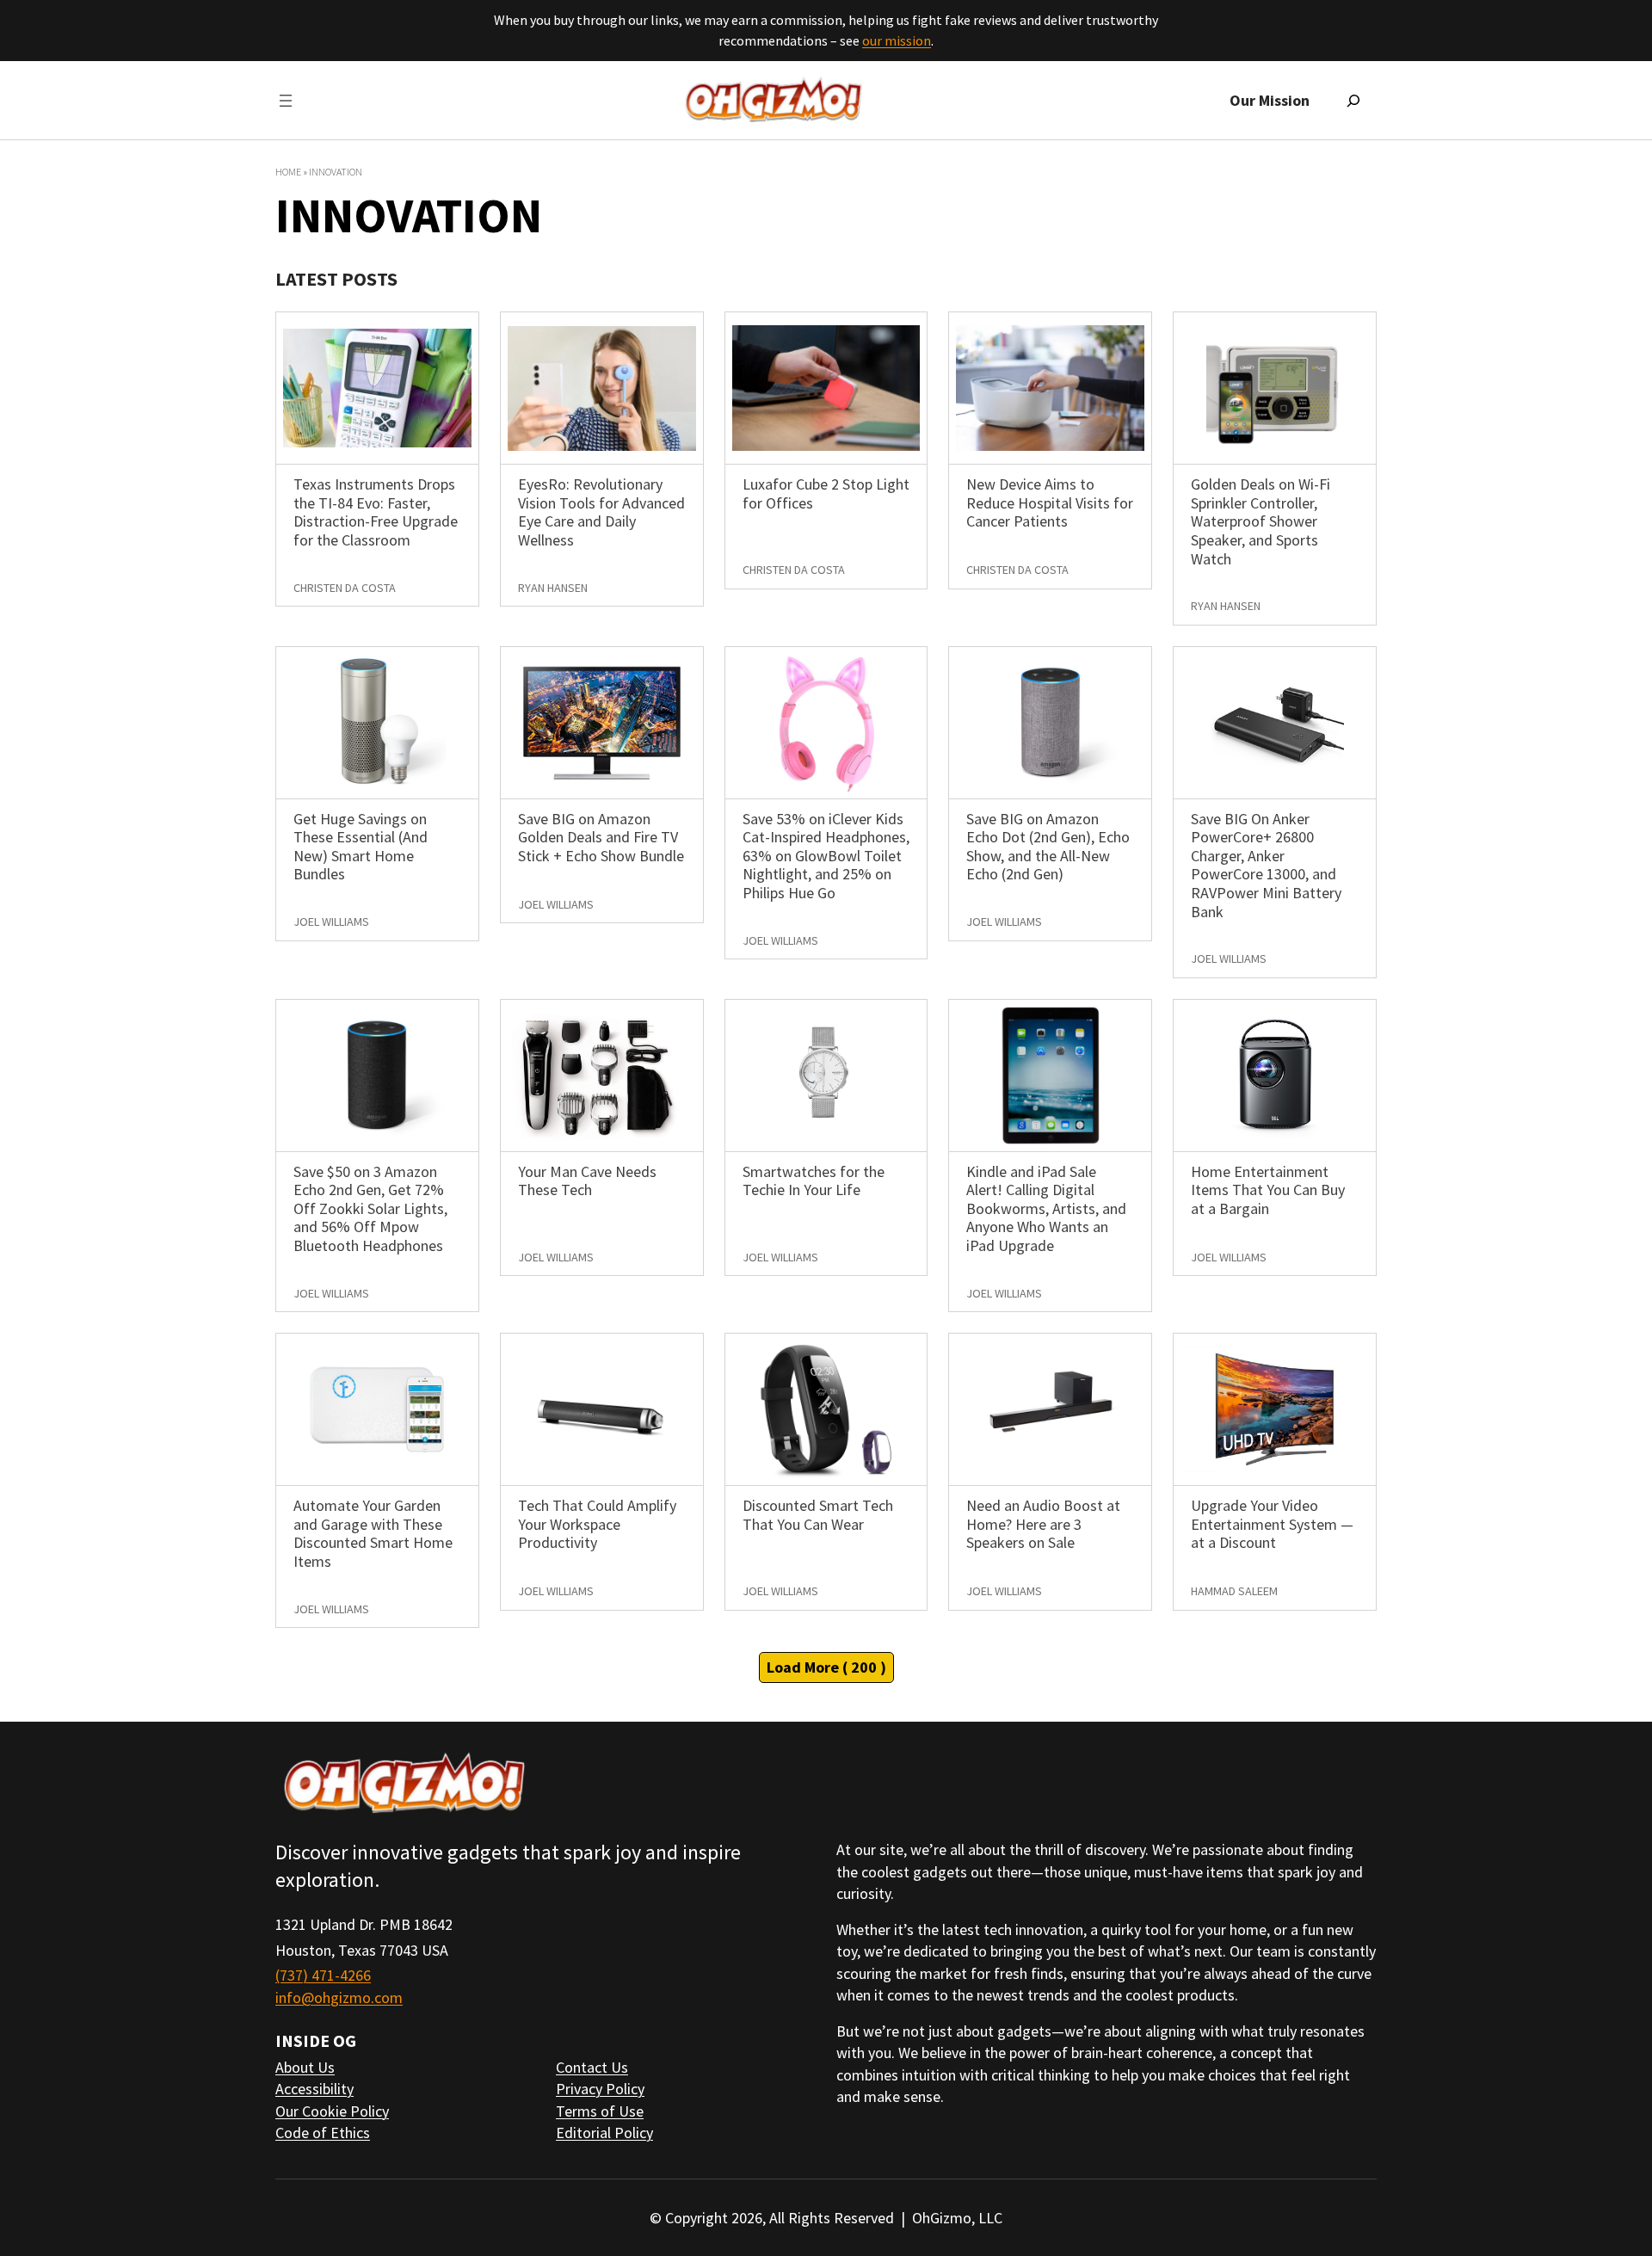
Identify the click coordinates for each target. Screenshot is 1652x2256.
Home (288, 172)
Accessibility (314, 2089)
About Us (305, 2067)
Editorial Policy (604, 2133)
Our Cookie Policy (332, 2111)
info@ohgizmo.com (339, 1997)
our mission (897, 40)
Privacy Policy (600, 2089)
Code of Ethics (323, 2133)
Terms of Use (600, 2111)
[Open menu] (286, 101)
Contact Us (592, 2067)
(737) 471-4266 (323, 1975)
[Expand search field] (1353, 101)
